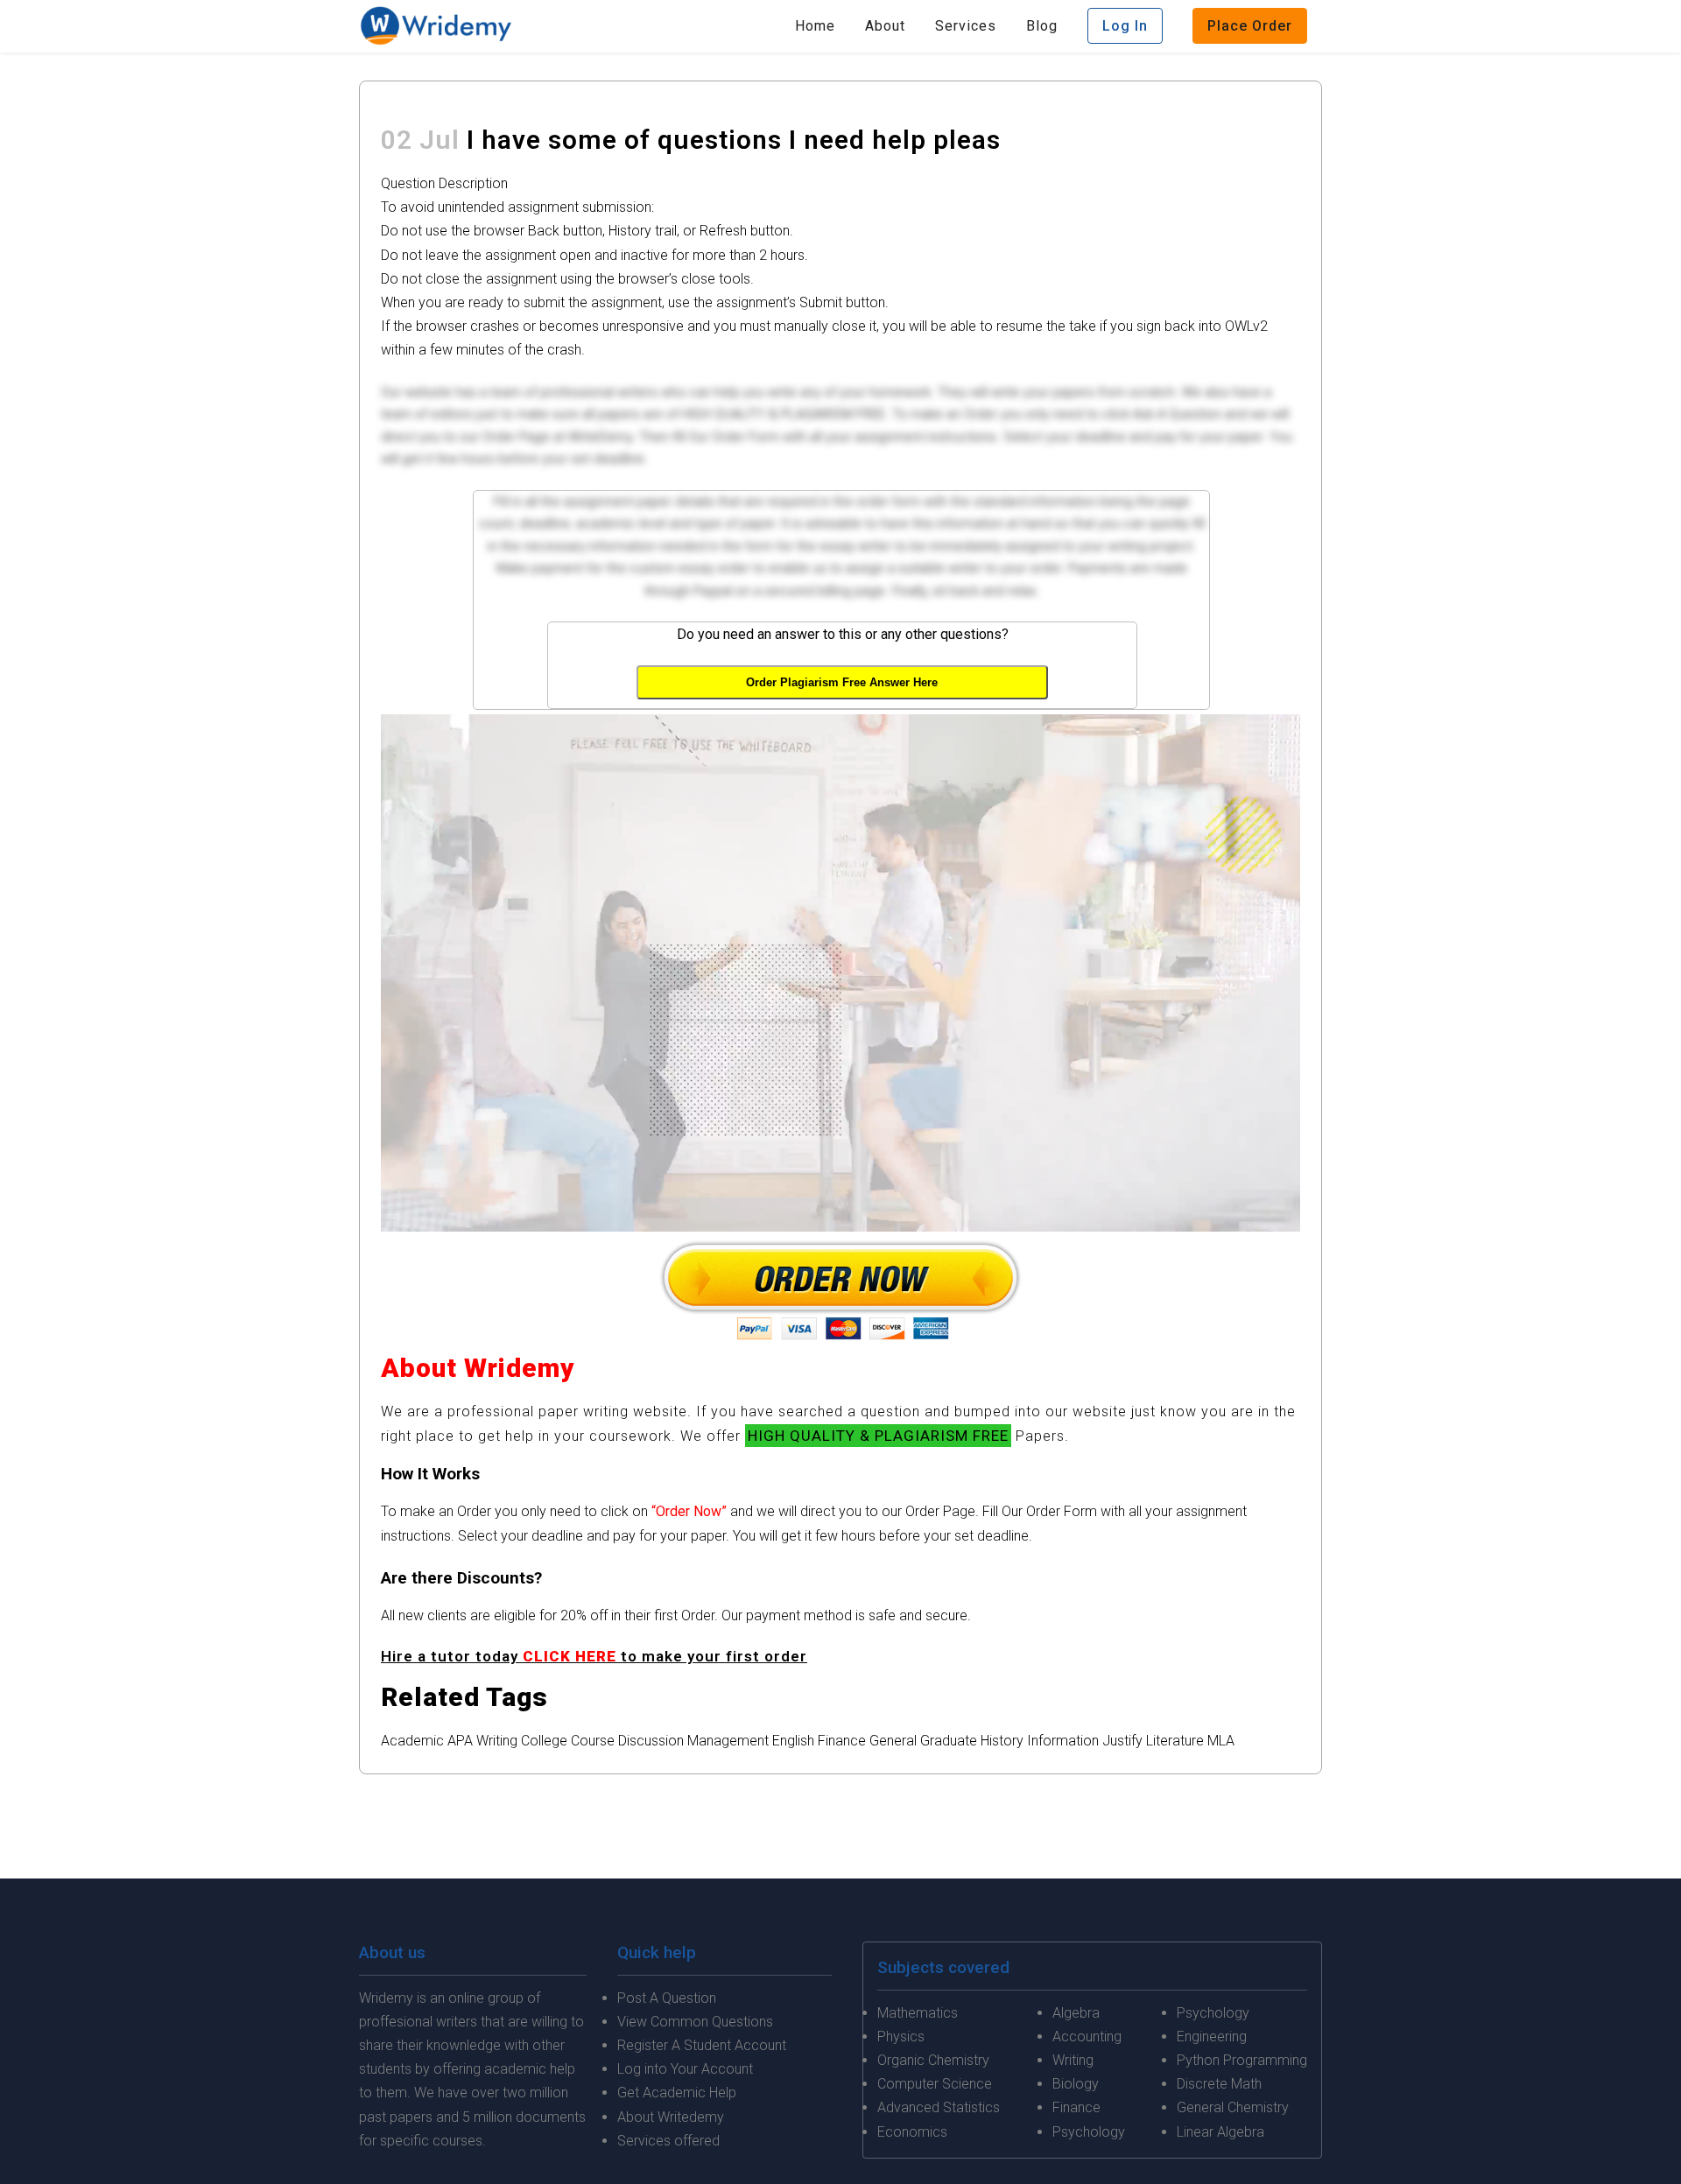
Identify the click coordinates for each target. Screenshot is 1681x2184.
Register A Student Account (702, 2045)
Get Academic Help (677, 2093)
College (544, 1741)
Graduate (949, 1741)
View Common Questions (695, 2022)
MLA (1221, 1741)
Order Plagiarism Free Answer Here (842, 682)
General (893, 1741)
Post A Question (667, 1998)
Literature (1175, 1741)
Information (1063, 1741)
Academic (412, 1741)
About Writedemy (671, 2117)
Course (593, 1741)
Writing (497, 1741)
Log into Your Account (685, 2069)
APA (460, 1741)
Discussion (651, 1741)
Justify (1122, 1741)
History (1002, 1741)
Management (728, 1741)
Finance (842, 1741)
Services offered (668, 2141)
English (793, 1741)
